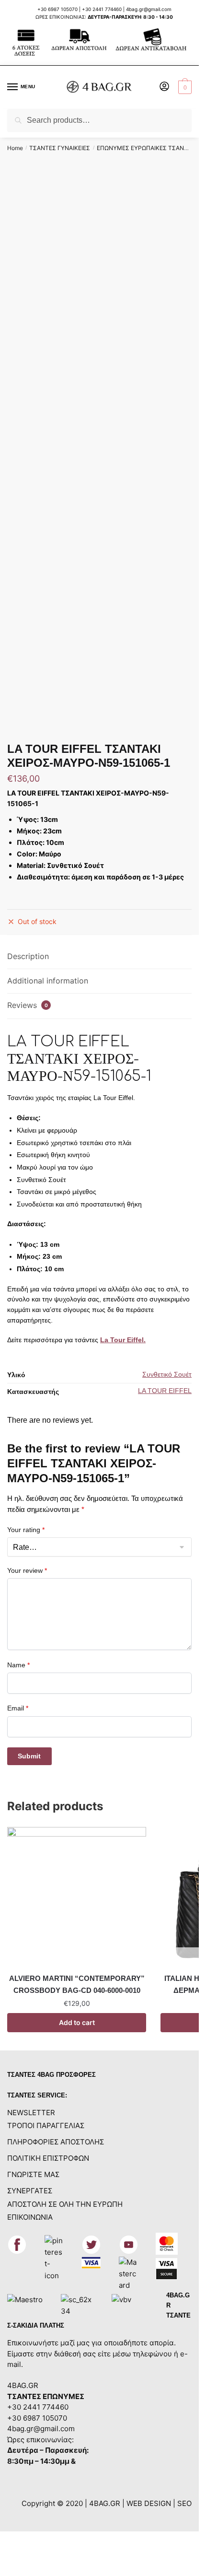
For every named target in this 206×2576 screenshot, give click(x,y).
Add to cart (77, 2022)
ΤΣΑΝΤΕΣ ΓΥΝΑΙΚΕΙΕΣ (60, 148)
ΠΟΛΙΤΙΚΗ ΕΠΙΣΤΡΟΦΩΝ (48, 2158)
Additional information (48, 981)
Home (15, 148)
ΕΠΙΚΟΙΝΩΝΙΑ (30, 2217)
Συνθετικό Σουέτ (167, 1374)
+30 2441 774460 (102, 9)
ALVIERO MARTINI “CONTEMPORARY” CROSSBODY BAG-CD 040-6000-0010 (77, 1984)
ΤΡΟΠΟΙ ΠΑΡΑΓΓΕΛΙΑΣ (46, 2125)
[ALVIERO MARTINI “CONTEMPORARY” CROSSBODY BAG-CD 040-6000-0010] (77, 1897)
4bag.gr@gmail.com (149, 9)
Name (18, 1665)
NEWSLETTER (31, 2113)
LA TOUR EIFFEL (165, 1391)
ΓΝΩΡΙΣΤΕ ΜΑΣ (33, 2174)
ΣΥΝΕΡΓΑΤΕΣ (30, 2191)
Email (18, 1708)
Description (28, 956)
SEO (184, 2503)
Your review (27, 1570)
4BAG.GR (23, 2385)
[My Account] (164, 87)
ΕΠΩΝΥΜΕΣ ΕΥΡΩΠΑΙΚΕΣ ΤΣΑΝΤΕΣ (146, 148)
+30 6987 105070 (58, 9)
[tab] (99, 957)
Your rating (26, 1530)
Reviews (28, 1005)
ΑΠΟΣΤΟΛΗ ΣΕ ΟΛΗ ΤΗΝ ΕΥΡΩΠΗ (65, 2204)
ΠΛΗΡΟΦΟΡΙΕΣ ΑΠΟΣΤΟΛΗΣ (56, 2142)
